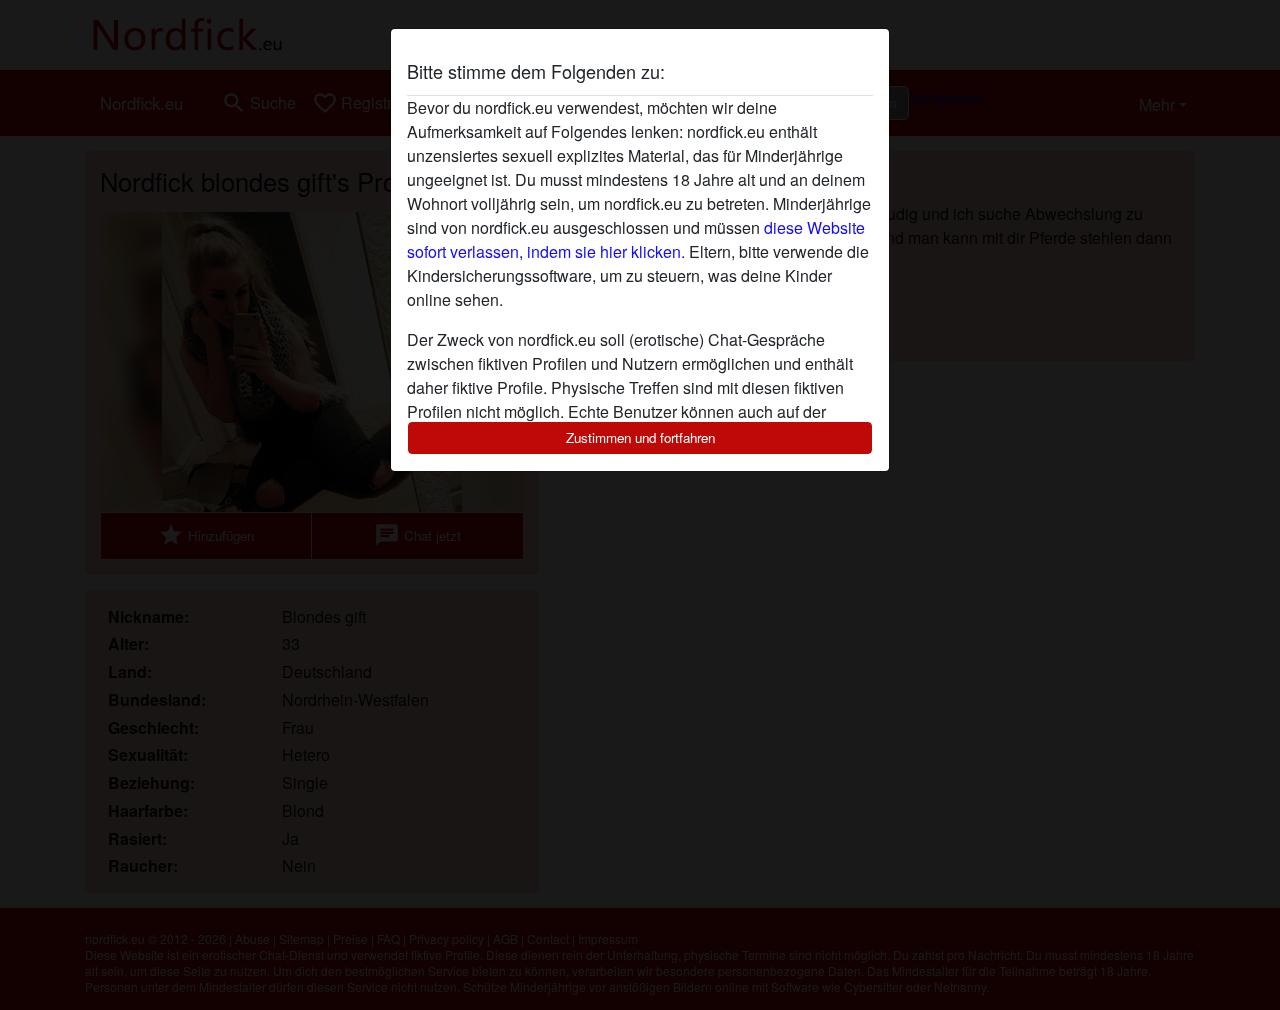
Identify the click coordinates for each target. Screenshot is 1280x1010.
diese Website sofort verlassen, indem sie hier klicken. (636, 239)
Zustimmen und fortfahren (640, 437)
